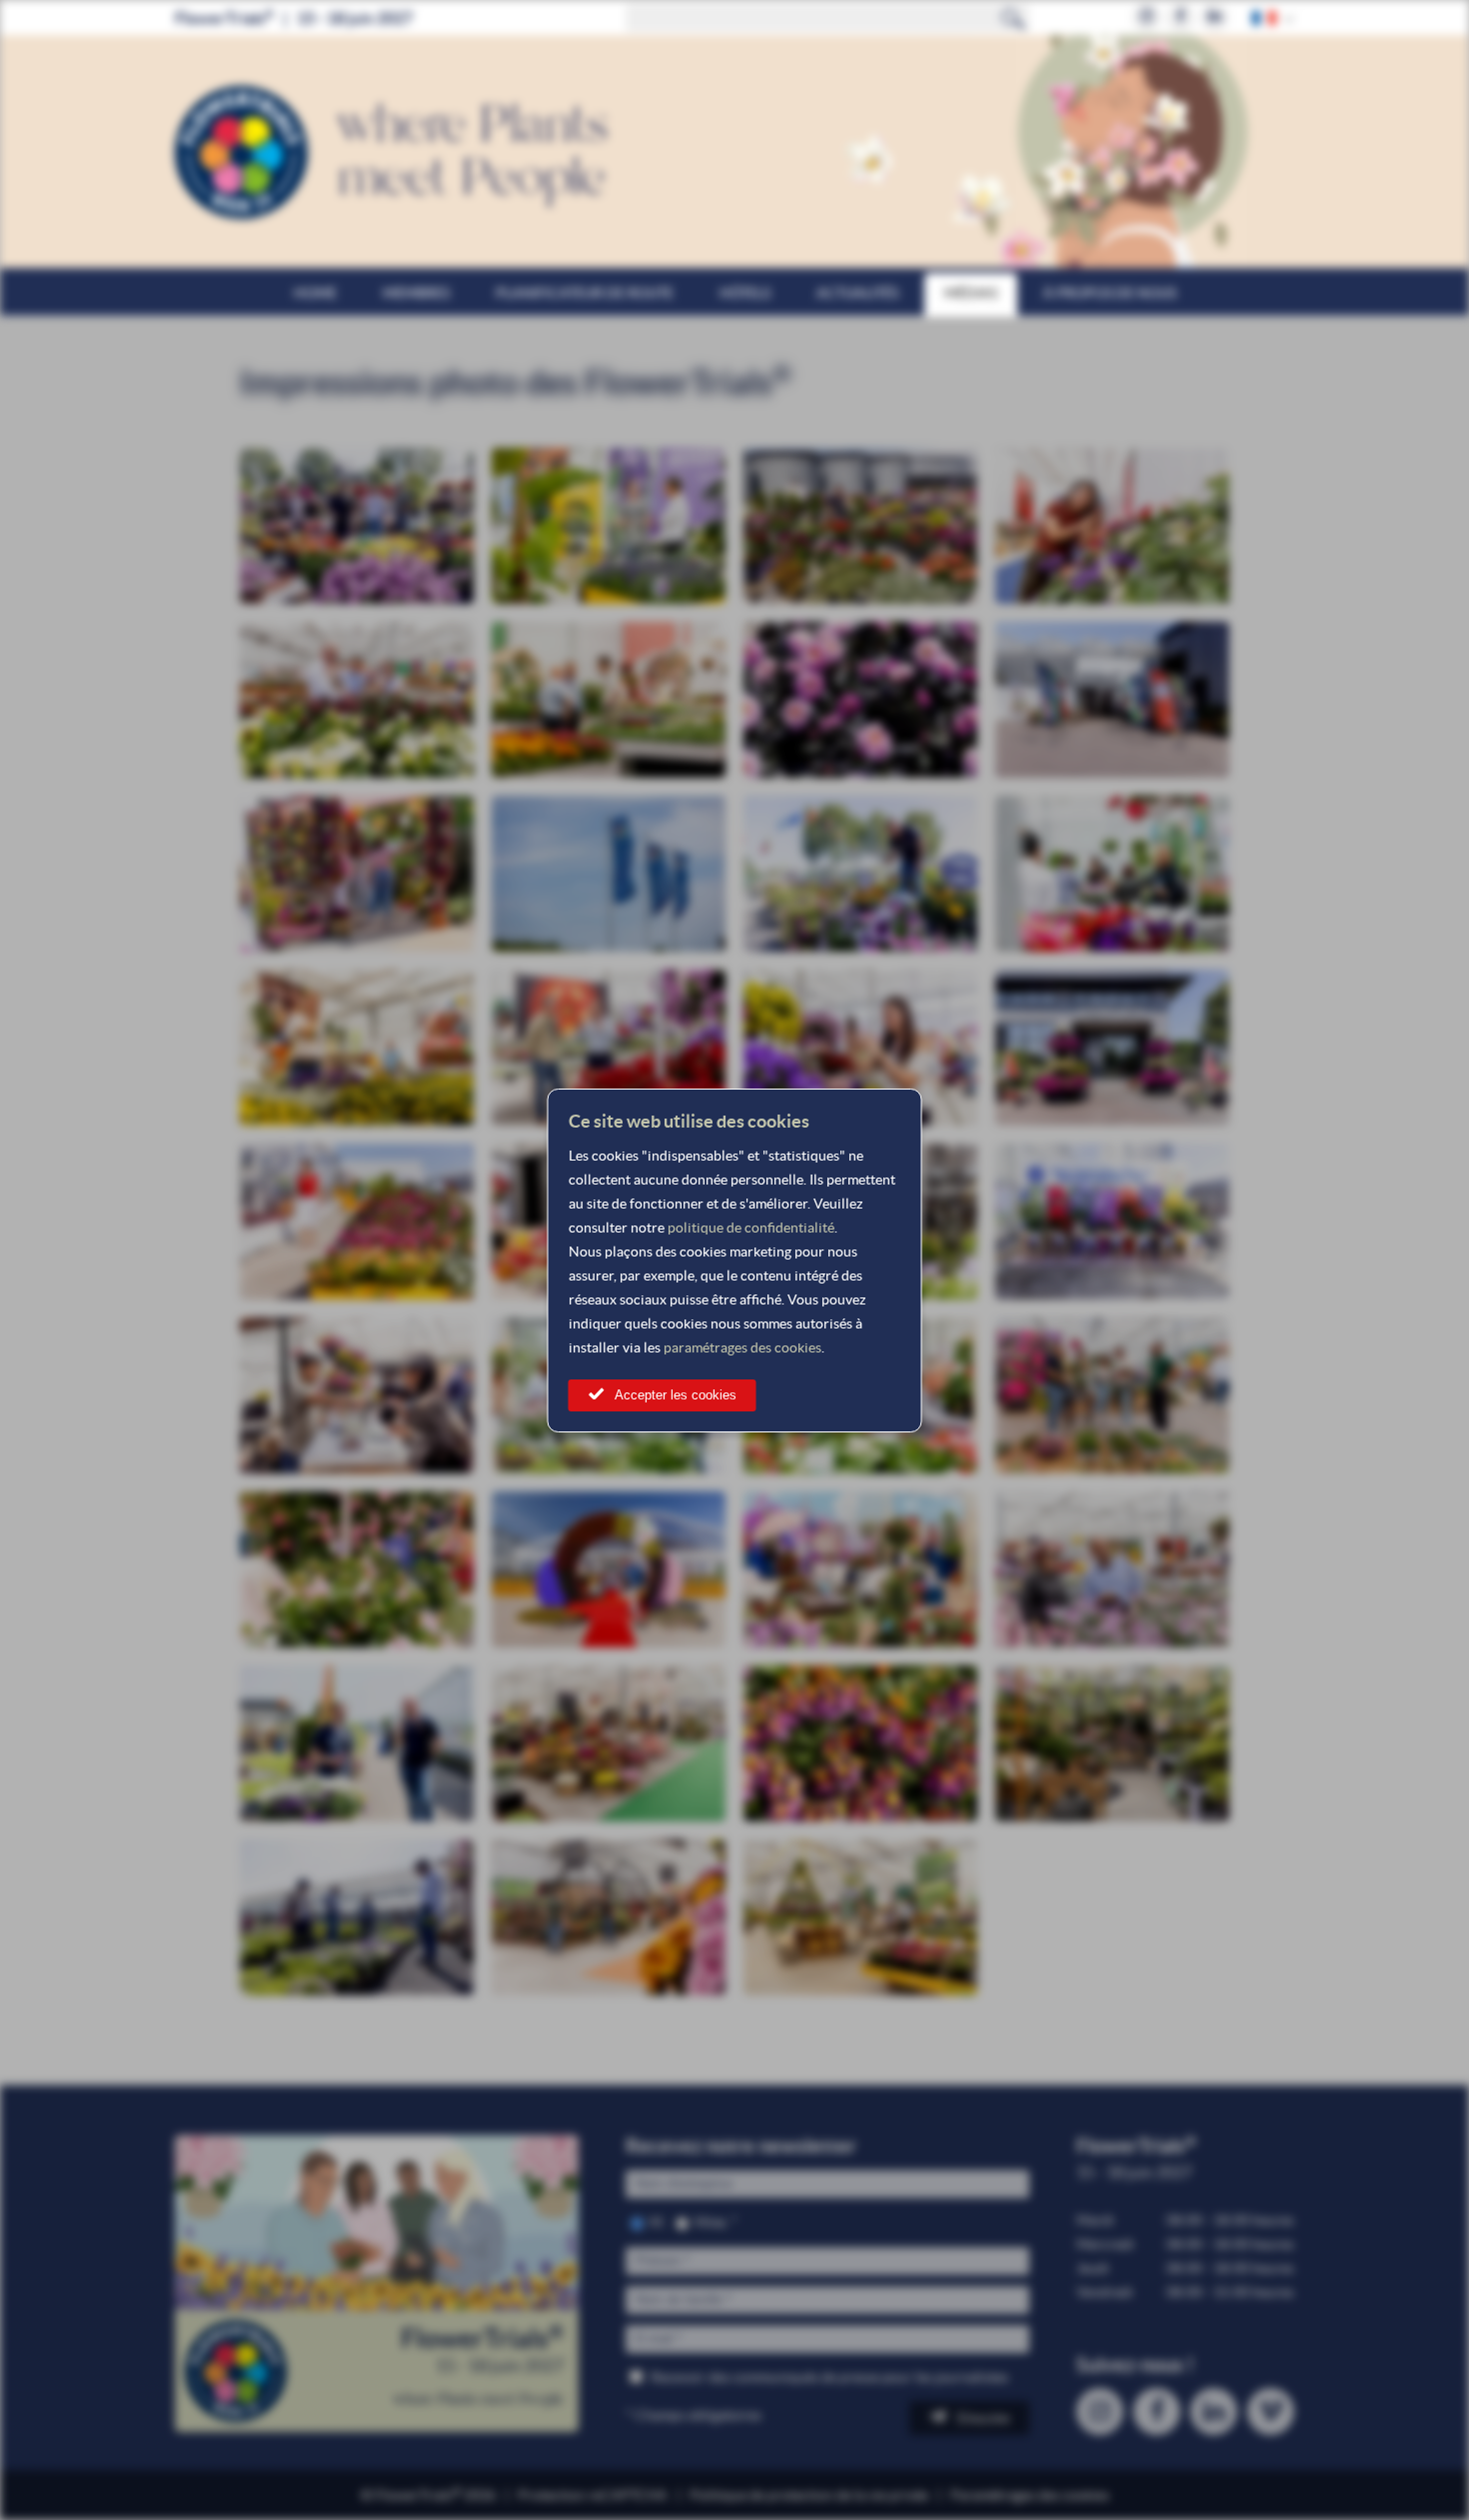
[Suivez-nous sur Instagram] (1147, 17)
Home (315, 293)
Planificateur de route (585, 293)
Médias (971, 293)
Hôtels (745, 293)
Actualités (857, 293)
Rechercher (1013, 18)
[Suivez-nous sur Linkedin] (1215, 17)
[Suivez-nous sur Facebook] (1181, 17)
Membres (416, 293)
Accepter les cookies (676, 1395)
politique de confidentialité (751, 1228)
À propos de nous (1110, 293)
